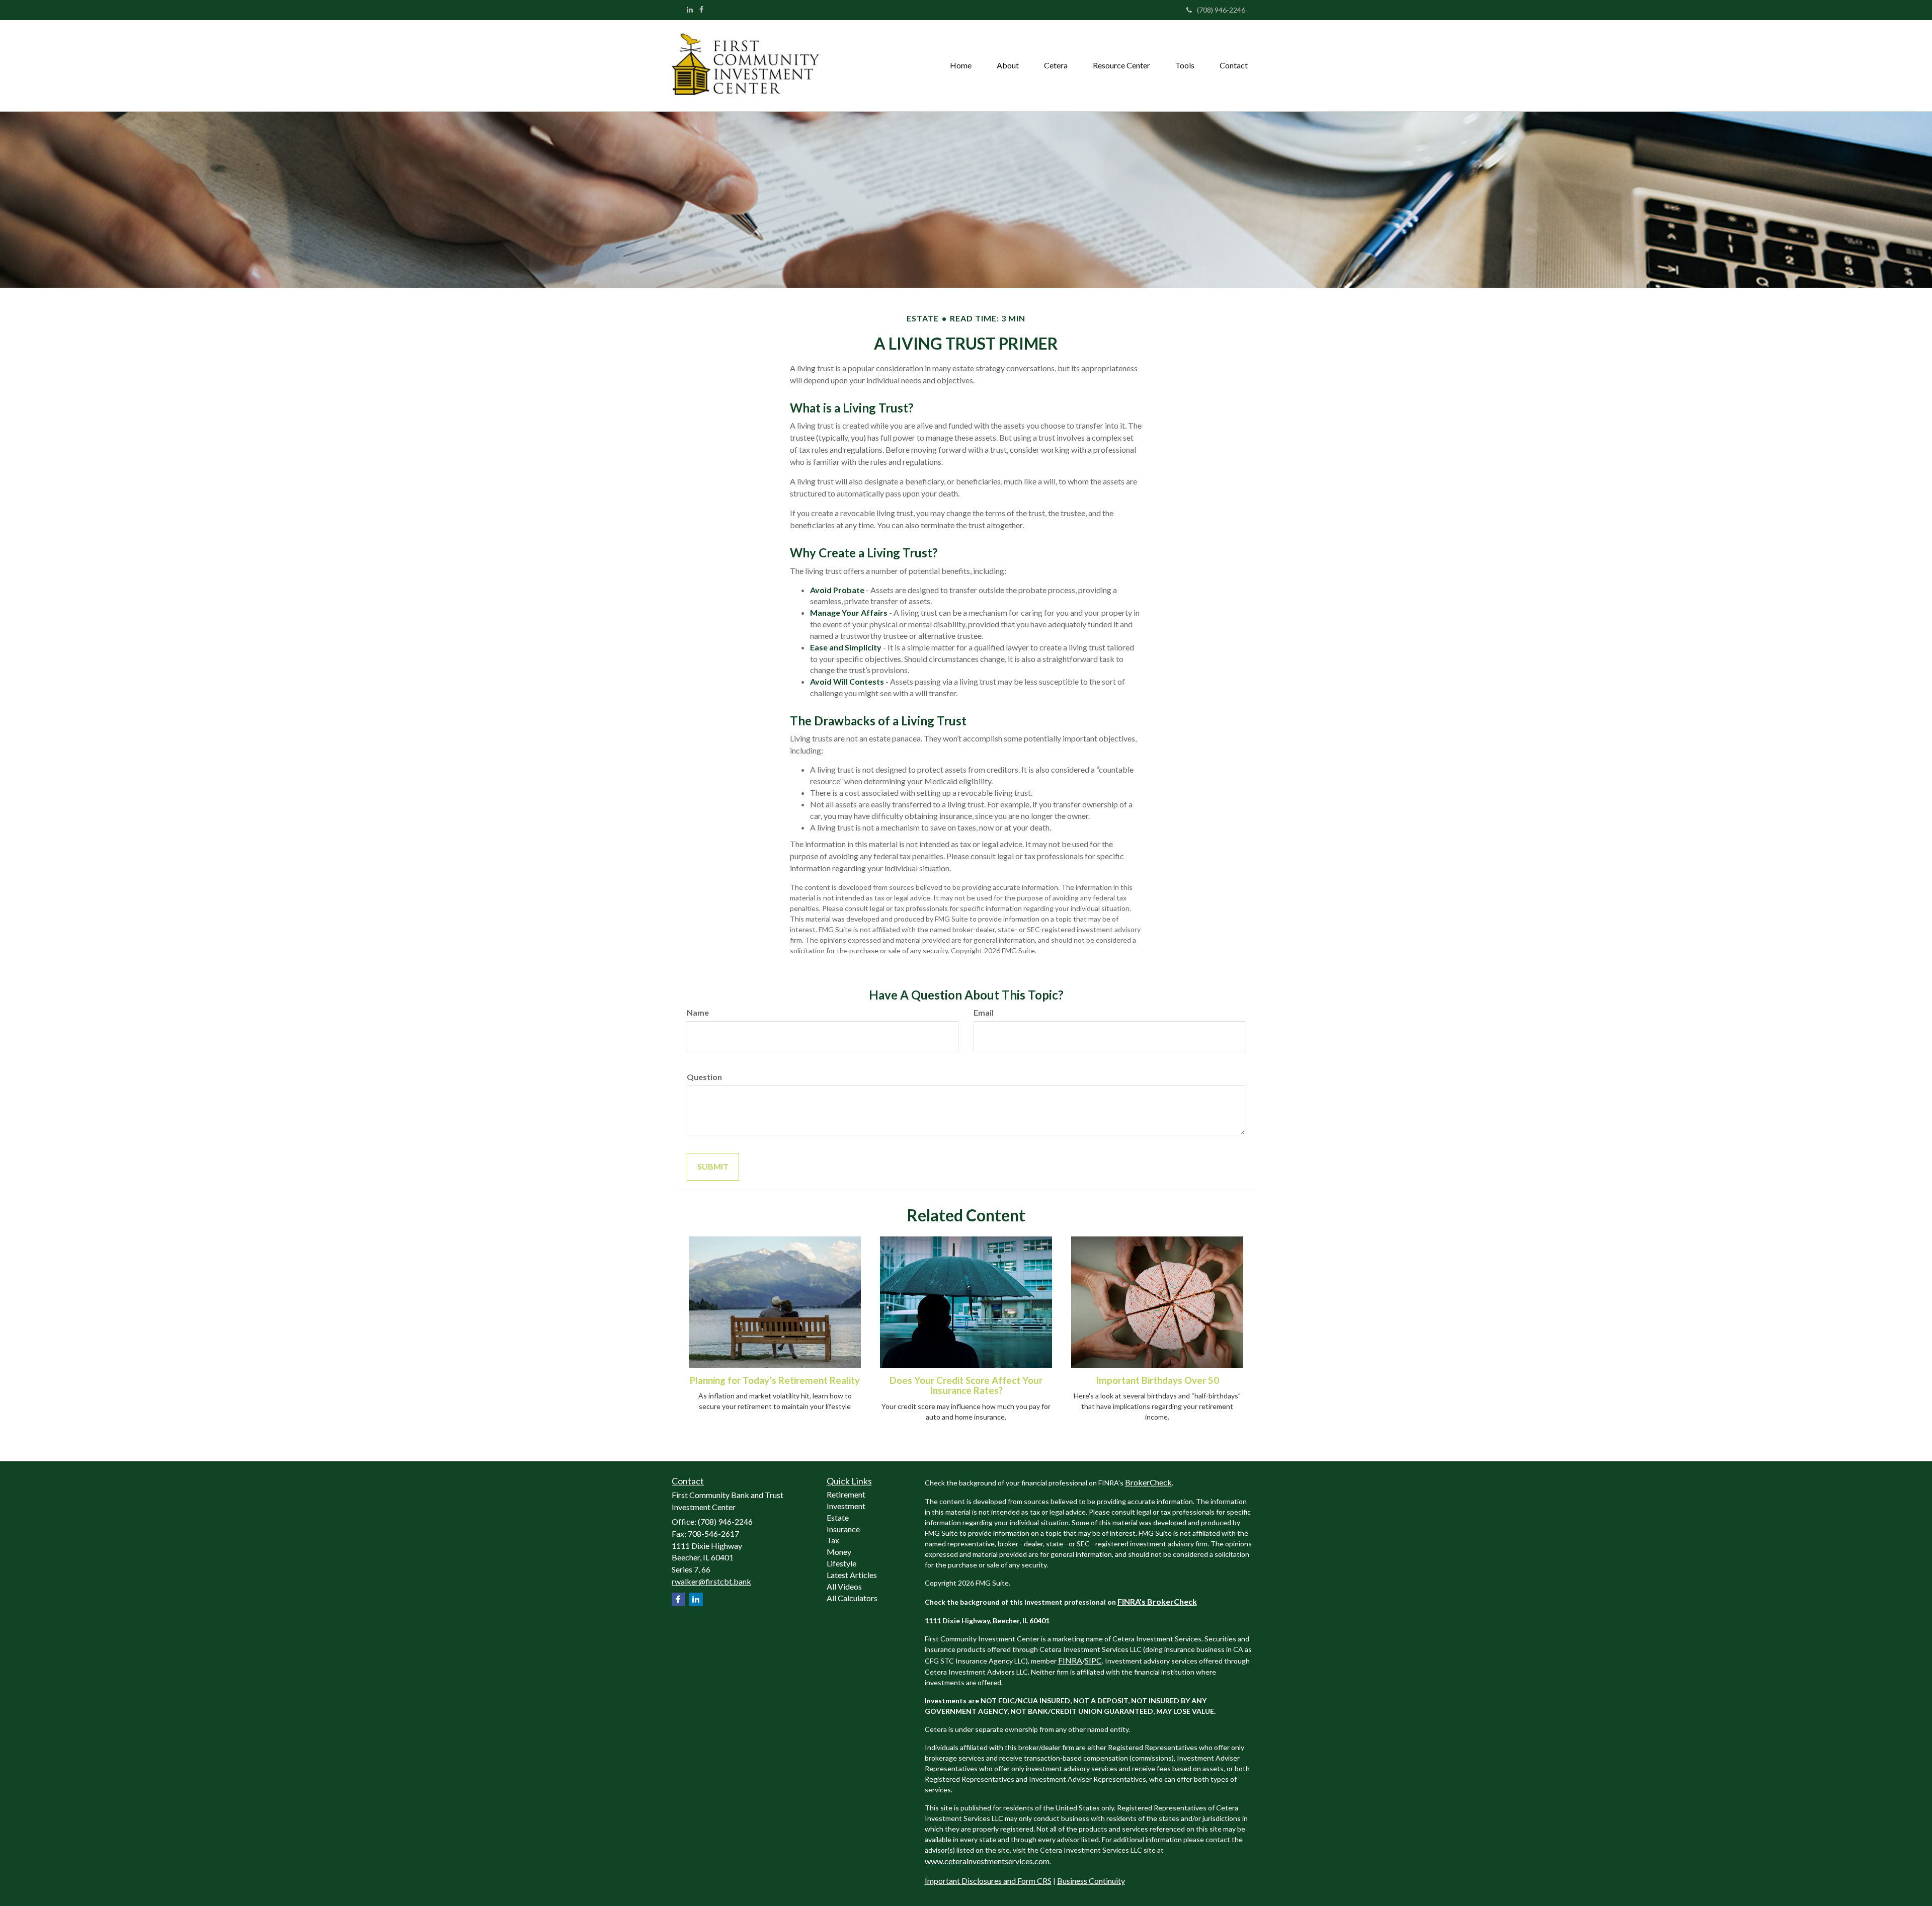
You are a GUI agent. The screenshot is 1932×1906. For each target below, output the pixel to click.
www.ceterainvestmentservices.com (987, 1861)
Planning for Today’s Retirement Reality (775, 1380)
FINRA (1070, 1660)
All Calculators (852, 1598)
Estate (838, 1517)
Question (704, 1077)
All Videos (844, 1586)
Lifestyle (841, 1563)
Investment (846, 1506)
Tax (833, 1540)
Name (698, 1012)
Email (984, 1012)
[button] (1008, 65)
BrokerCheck (1148, 1482)
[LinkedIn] (690, 10)
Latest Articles (852, 1575)
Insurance (843, 1529)
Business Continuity (1091, 1881)
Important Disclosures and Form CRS (988, 1881)
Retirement (846, 1494)
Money (839, 1552)
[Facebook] (701, 10)
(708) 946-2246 (1221, 10)
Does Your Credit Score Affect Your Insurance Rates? (966, 1386)
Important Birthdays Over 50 (1157, 1380)
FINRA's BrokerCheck (1157, 1601)
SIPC (1093, 1660)
